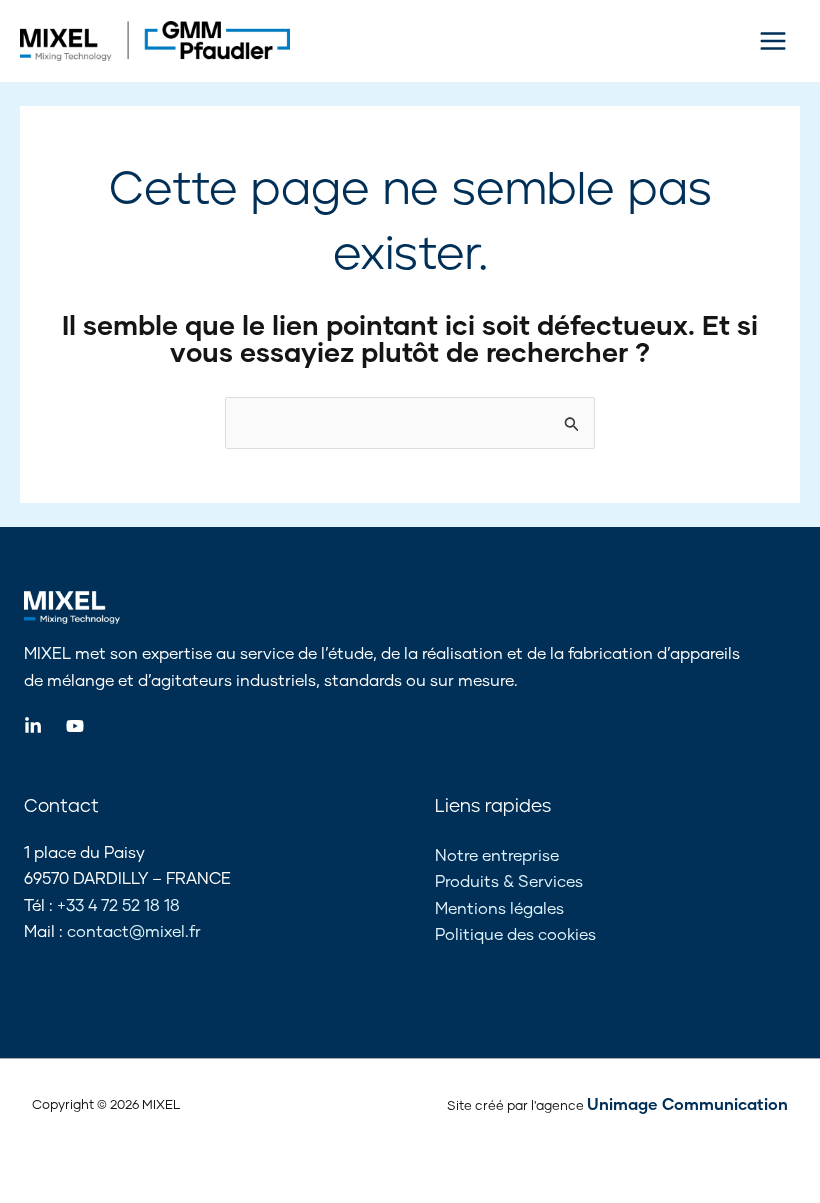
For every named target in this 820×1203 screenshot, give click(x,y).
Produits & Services (509, 880)
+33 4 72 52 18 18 (118, 904)
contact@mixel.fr (134, 930)
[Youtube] (75, 726)
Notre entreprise (497, 854)
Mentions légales (499, 907)
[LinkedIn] (33, 726)
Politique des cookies (515, 933)
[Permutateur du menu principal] (773, 41)
